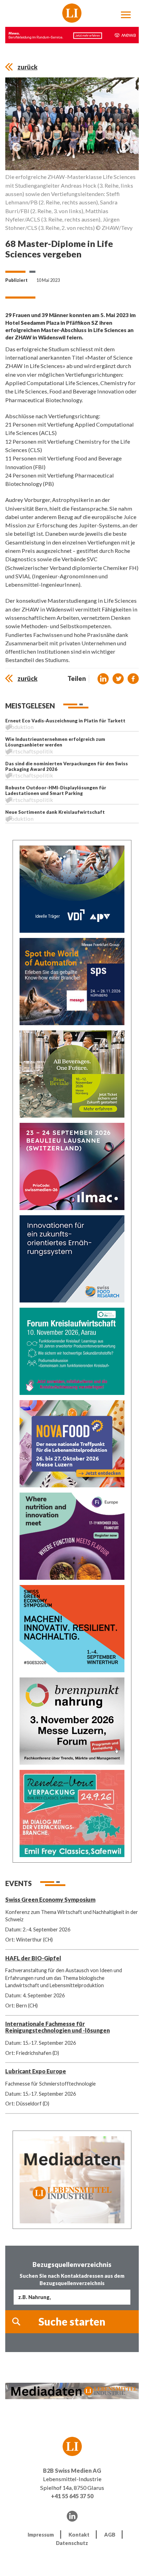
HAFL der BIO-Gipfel (33, 1958)
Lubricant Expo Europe (36, 2071)
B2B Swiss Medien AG (72, 2470)
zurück (27, 67)
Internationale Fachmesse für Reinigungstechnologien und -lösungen (57, 2027)
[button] (103, 679)
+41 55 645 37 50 (72, 2496)
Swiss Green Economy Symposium (50, 1899)
